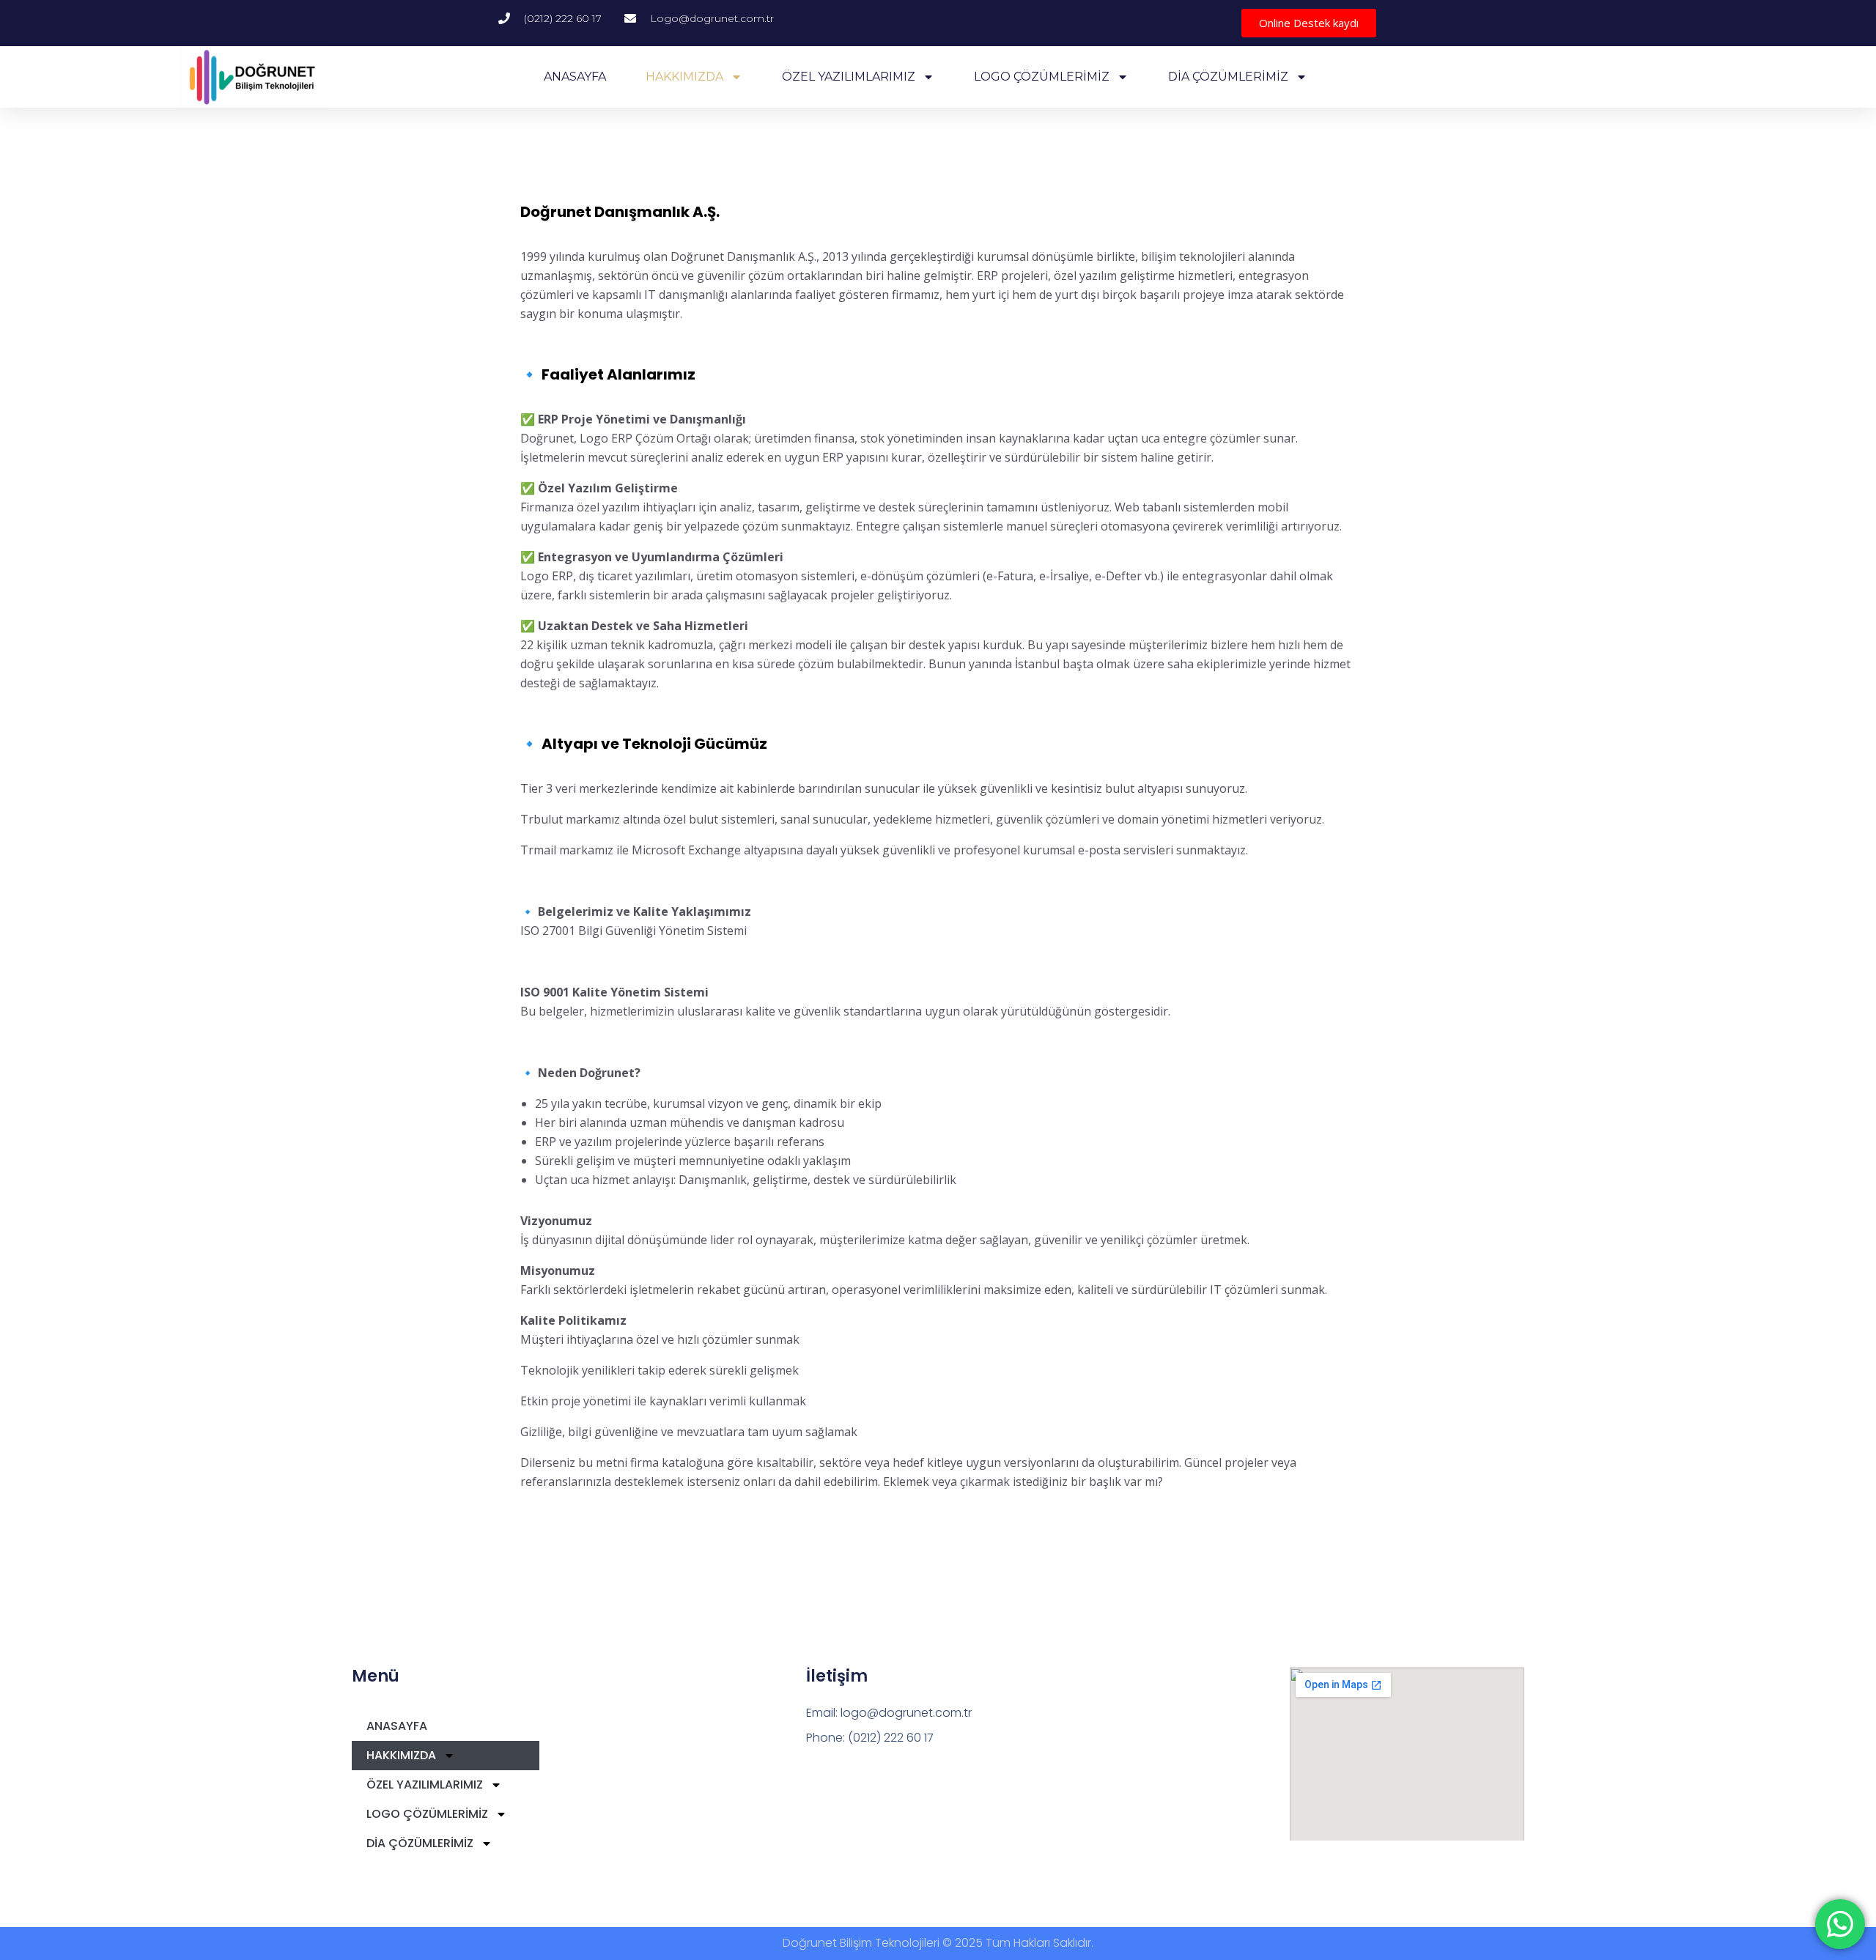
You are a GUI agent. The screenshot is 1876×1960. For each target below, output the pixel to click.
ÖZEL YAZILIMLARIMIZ (849, 77)
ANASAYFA (575, 77)
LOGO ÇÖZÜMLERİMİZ (1042, 77)
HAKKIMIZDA (684, 77)
